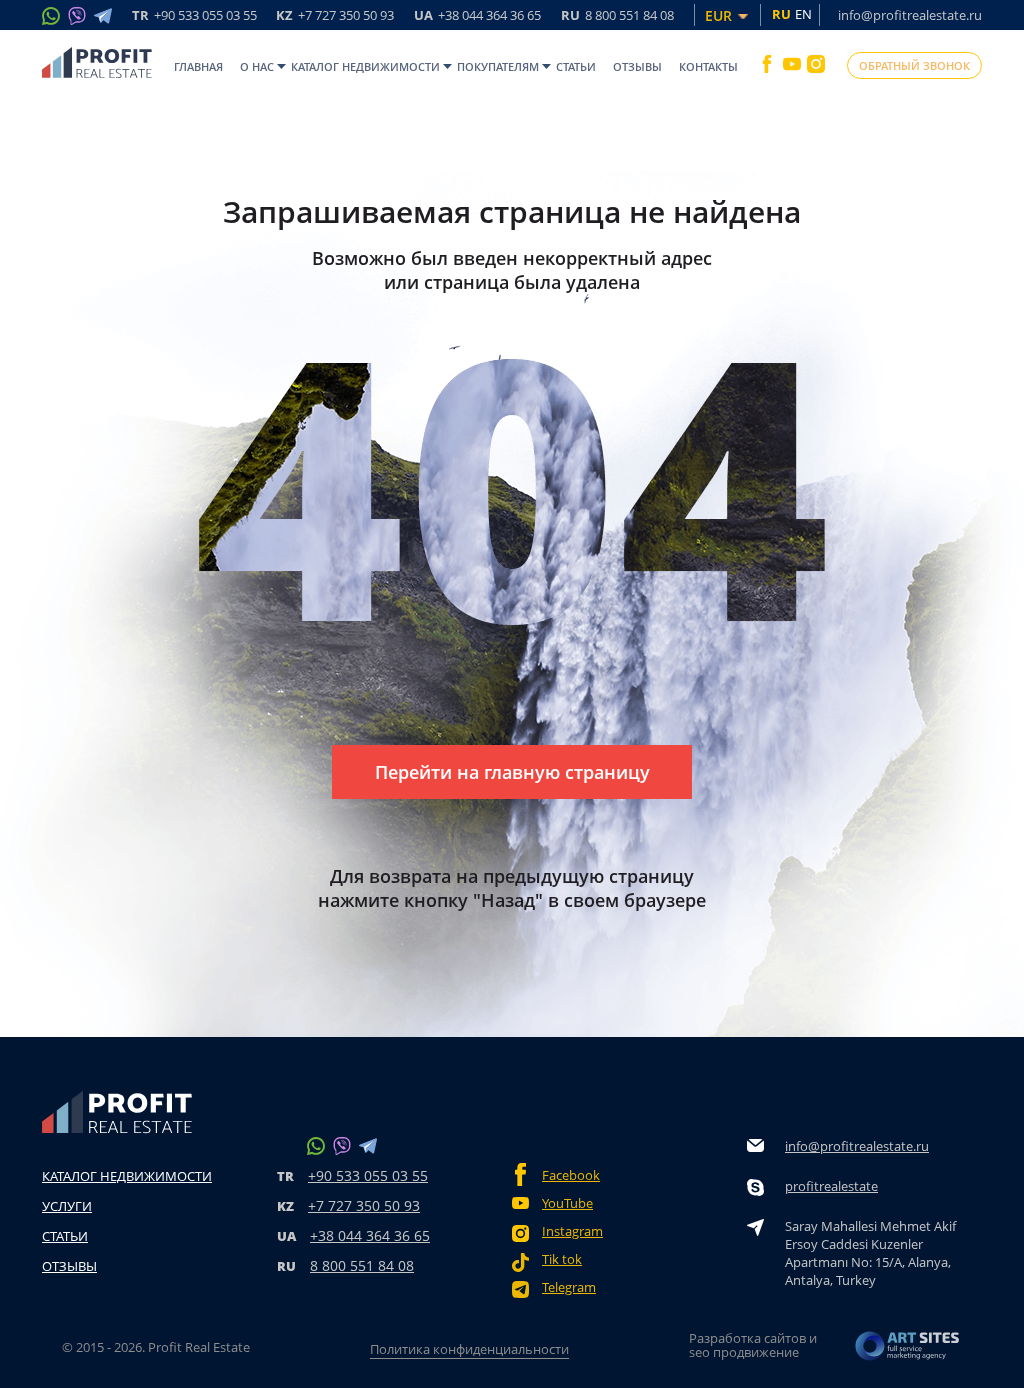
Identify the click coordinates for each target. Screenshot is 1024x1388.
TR (194, 16)
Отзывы (637, 66)
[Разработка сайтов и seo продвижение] (908, 1351)
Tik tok (562, 1259)
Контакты (708, 66)
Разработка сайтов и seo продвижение (753, 1345)
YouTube (567, 1203)
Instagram (572, 1231)
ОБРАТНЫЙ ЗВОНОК (914, 65)
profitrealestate (831, 1186)
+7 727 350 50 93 (364, 1205)
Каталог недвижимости (365, 66)
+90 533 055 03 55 (368, 1175)
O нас (257, 66)
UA (477, 16)
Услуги (67, 1206)
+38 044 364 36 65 (370, 1235)
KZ (335, 16)
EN (803, 14)
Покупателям (498, 66)
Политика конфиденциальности (469, 1349)
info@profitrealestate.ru (910, 15)
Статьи (576, 66)
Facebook (571, 1175)
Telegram (569, 1287)
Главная (198, 66)
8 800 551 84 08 (362, 1265)
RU (617, 16)
